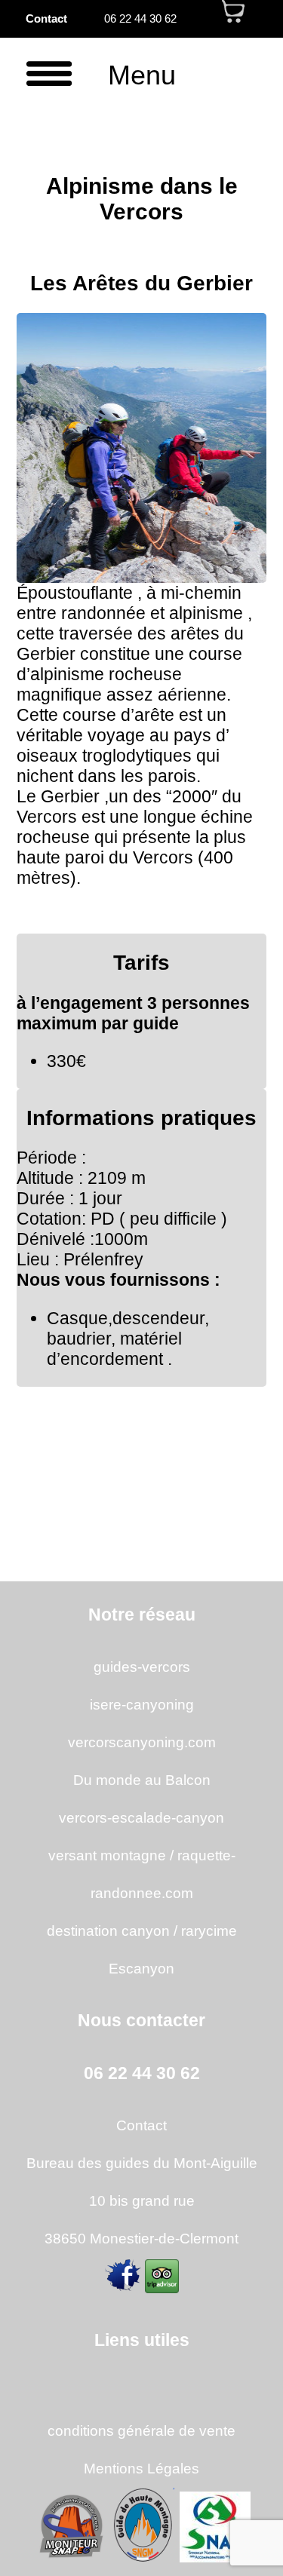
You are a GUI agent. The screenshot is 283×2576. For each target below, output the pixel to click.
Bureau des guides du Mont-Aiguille (142, 2163)
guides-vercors (142, 1667)
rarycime (209, 1930)
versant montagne (107, 1855)
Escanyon (141, 1968)
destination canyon (108, 1930)
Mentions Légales (141, 2468)
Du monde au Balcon (142, 1780)
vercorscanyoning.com (142, 1742)
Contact (46, 19)
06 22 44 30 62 (140, 19)
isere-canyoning (142, 1704)
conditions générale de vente (141, 2430)
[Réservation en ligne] (234, 19)
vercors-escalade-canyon (141, 1817)
